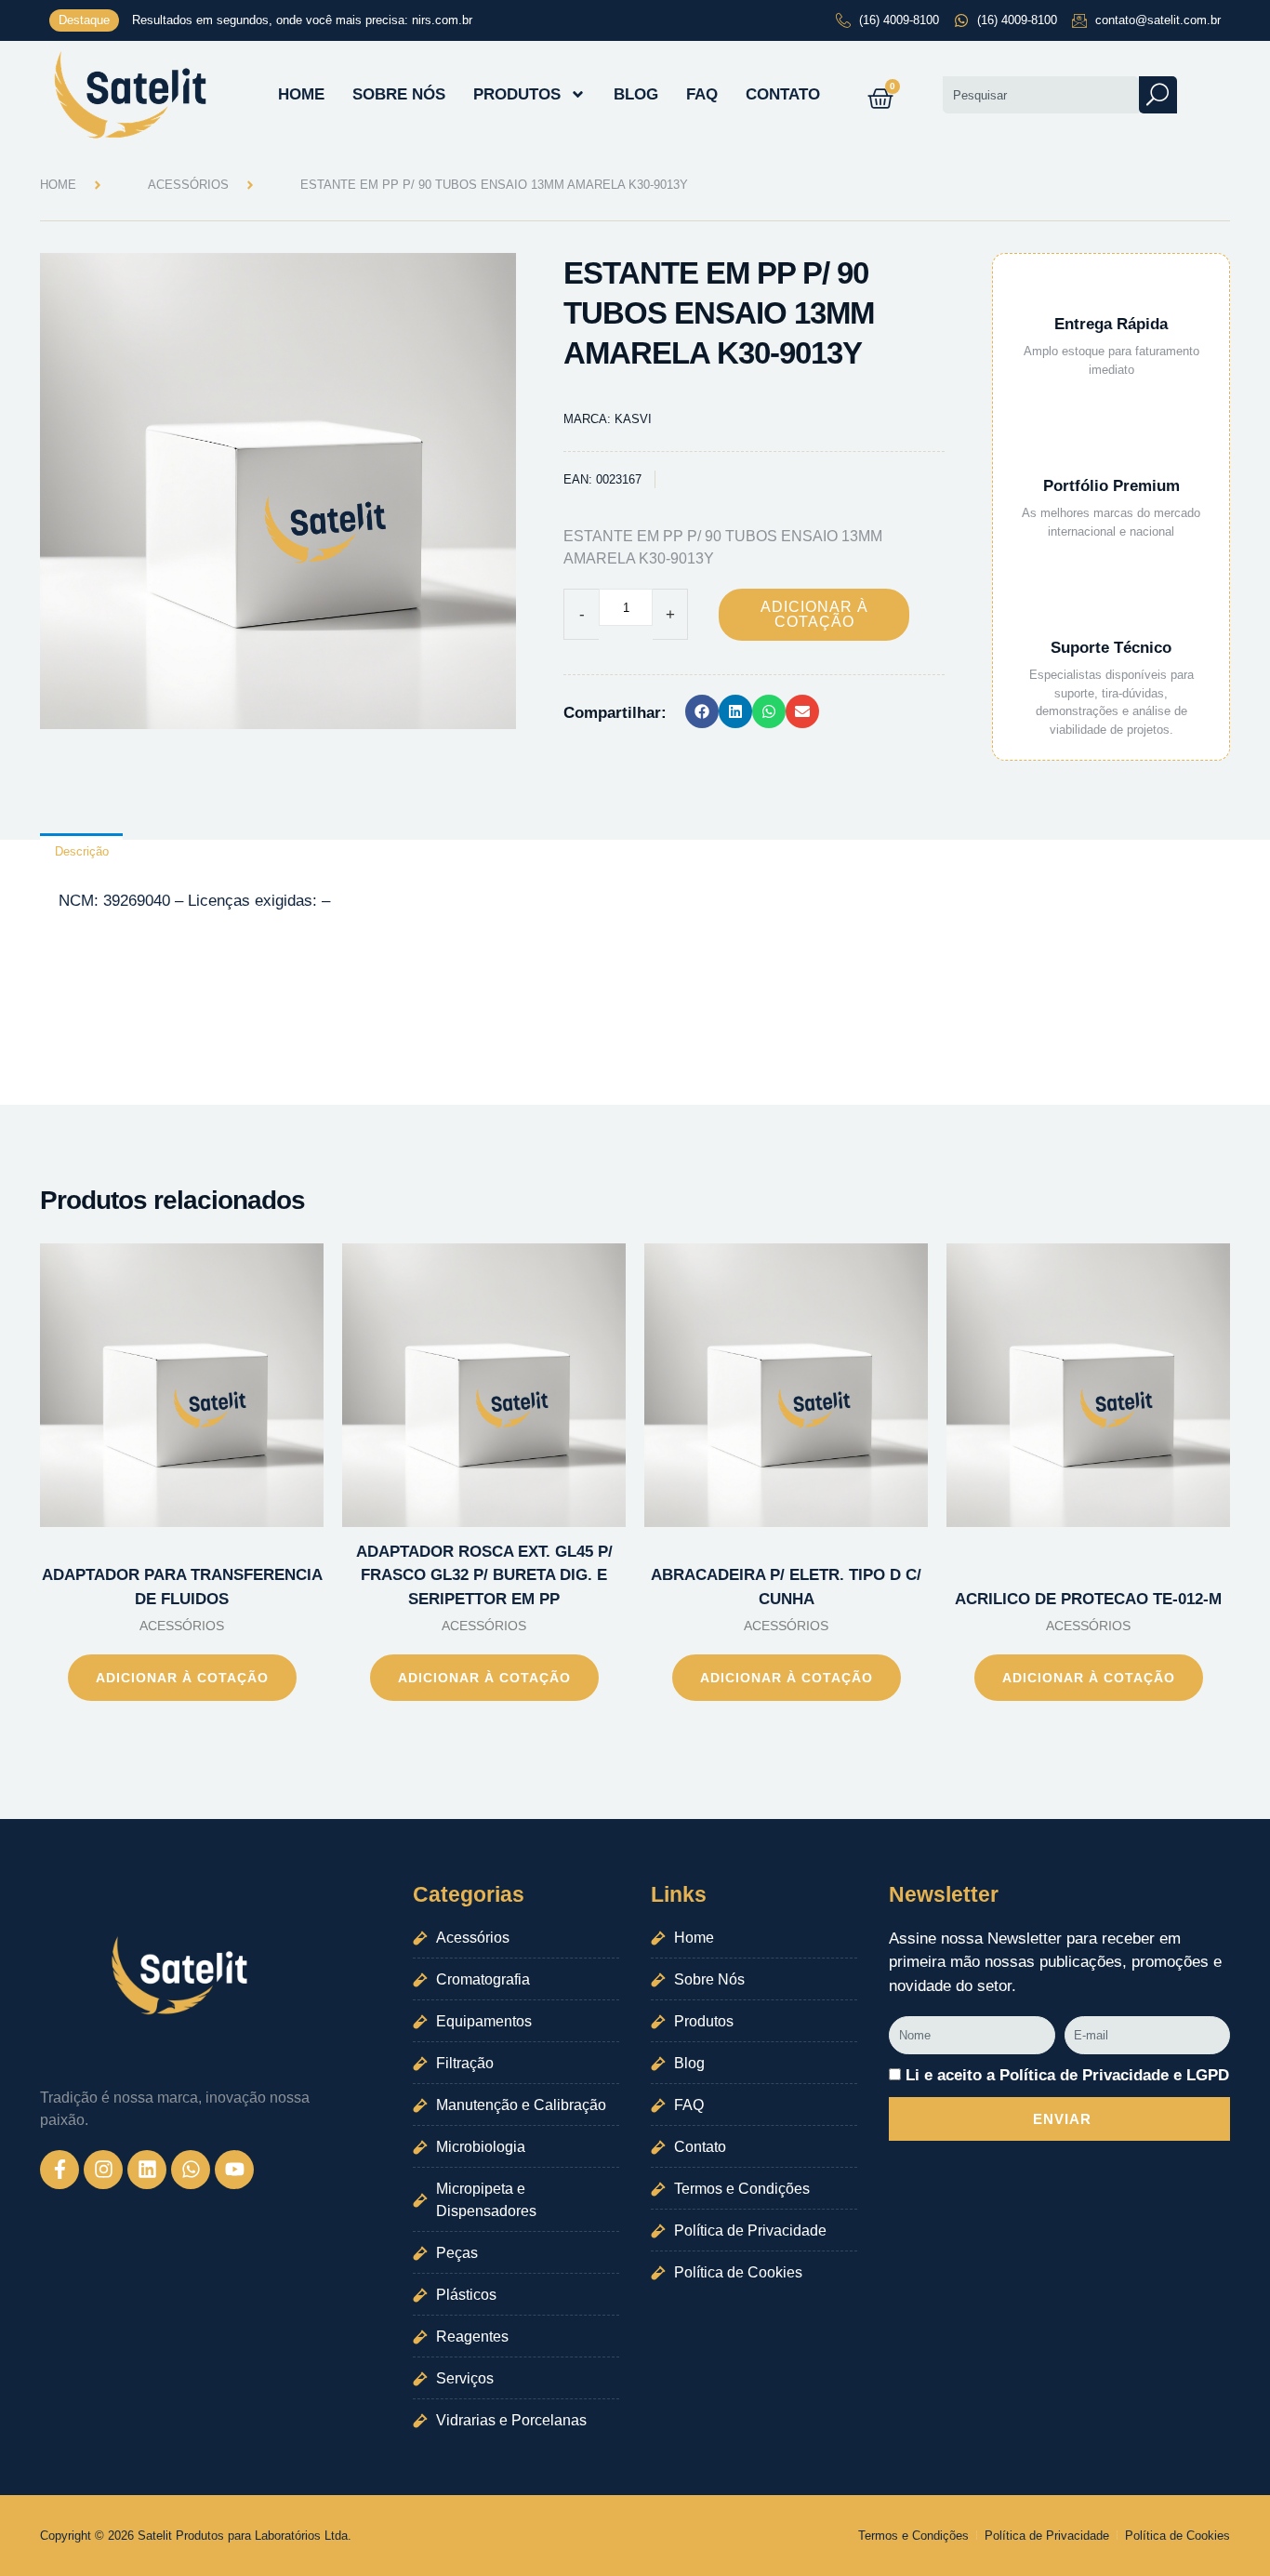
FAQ (702, 94)
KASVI (633, 419)
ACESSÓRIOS (188, 185)
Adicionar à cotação (814, 614)
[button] (702, 711)
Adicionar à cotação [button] (182, 1678)
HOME (301, 94)
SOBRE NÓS (399, 94)
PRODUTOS (517, 94)
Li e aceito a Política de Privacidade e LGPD (1067, 2075)
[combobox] (1040, 95)
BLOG (636, 94)
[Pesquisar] (1158, 95)
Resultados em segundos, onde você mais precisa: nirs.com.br (302, 20)
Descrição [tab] (82, 851)
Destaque (84, 20)
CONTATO (783, 94)
